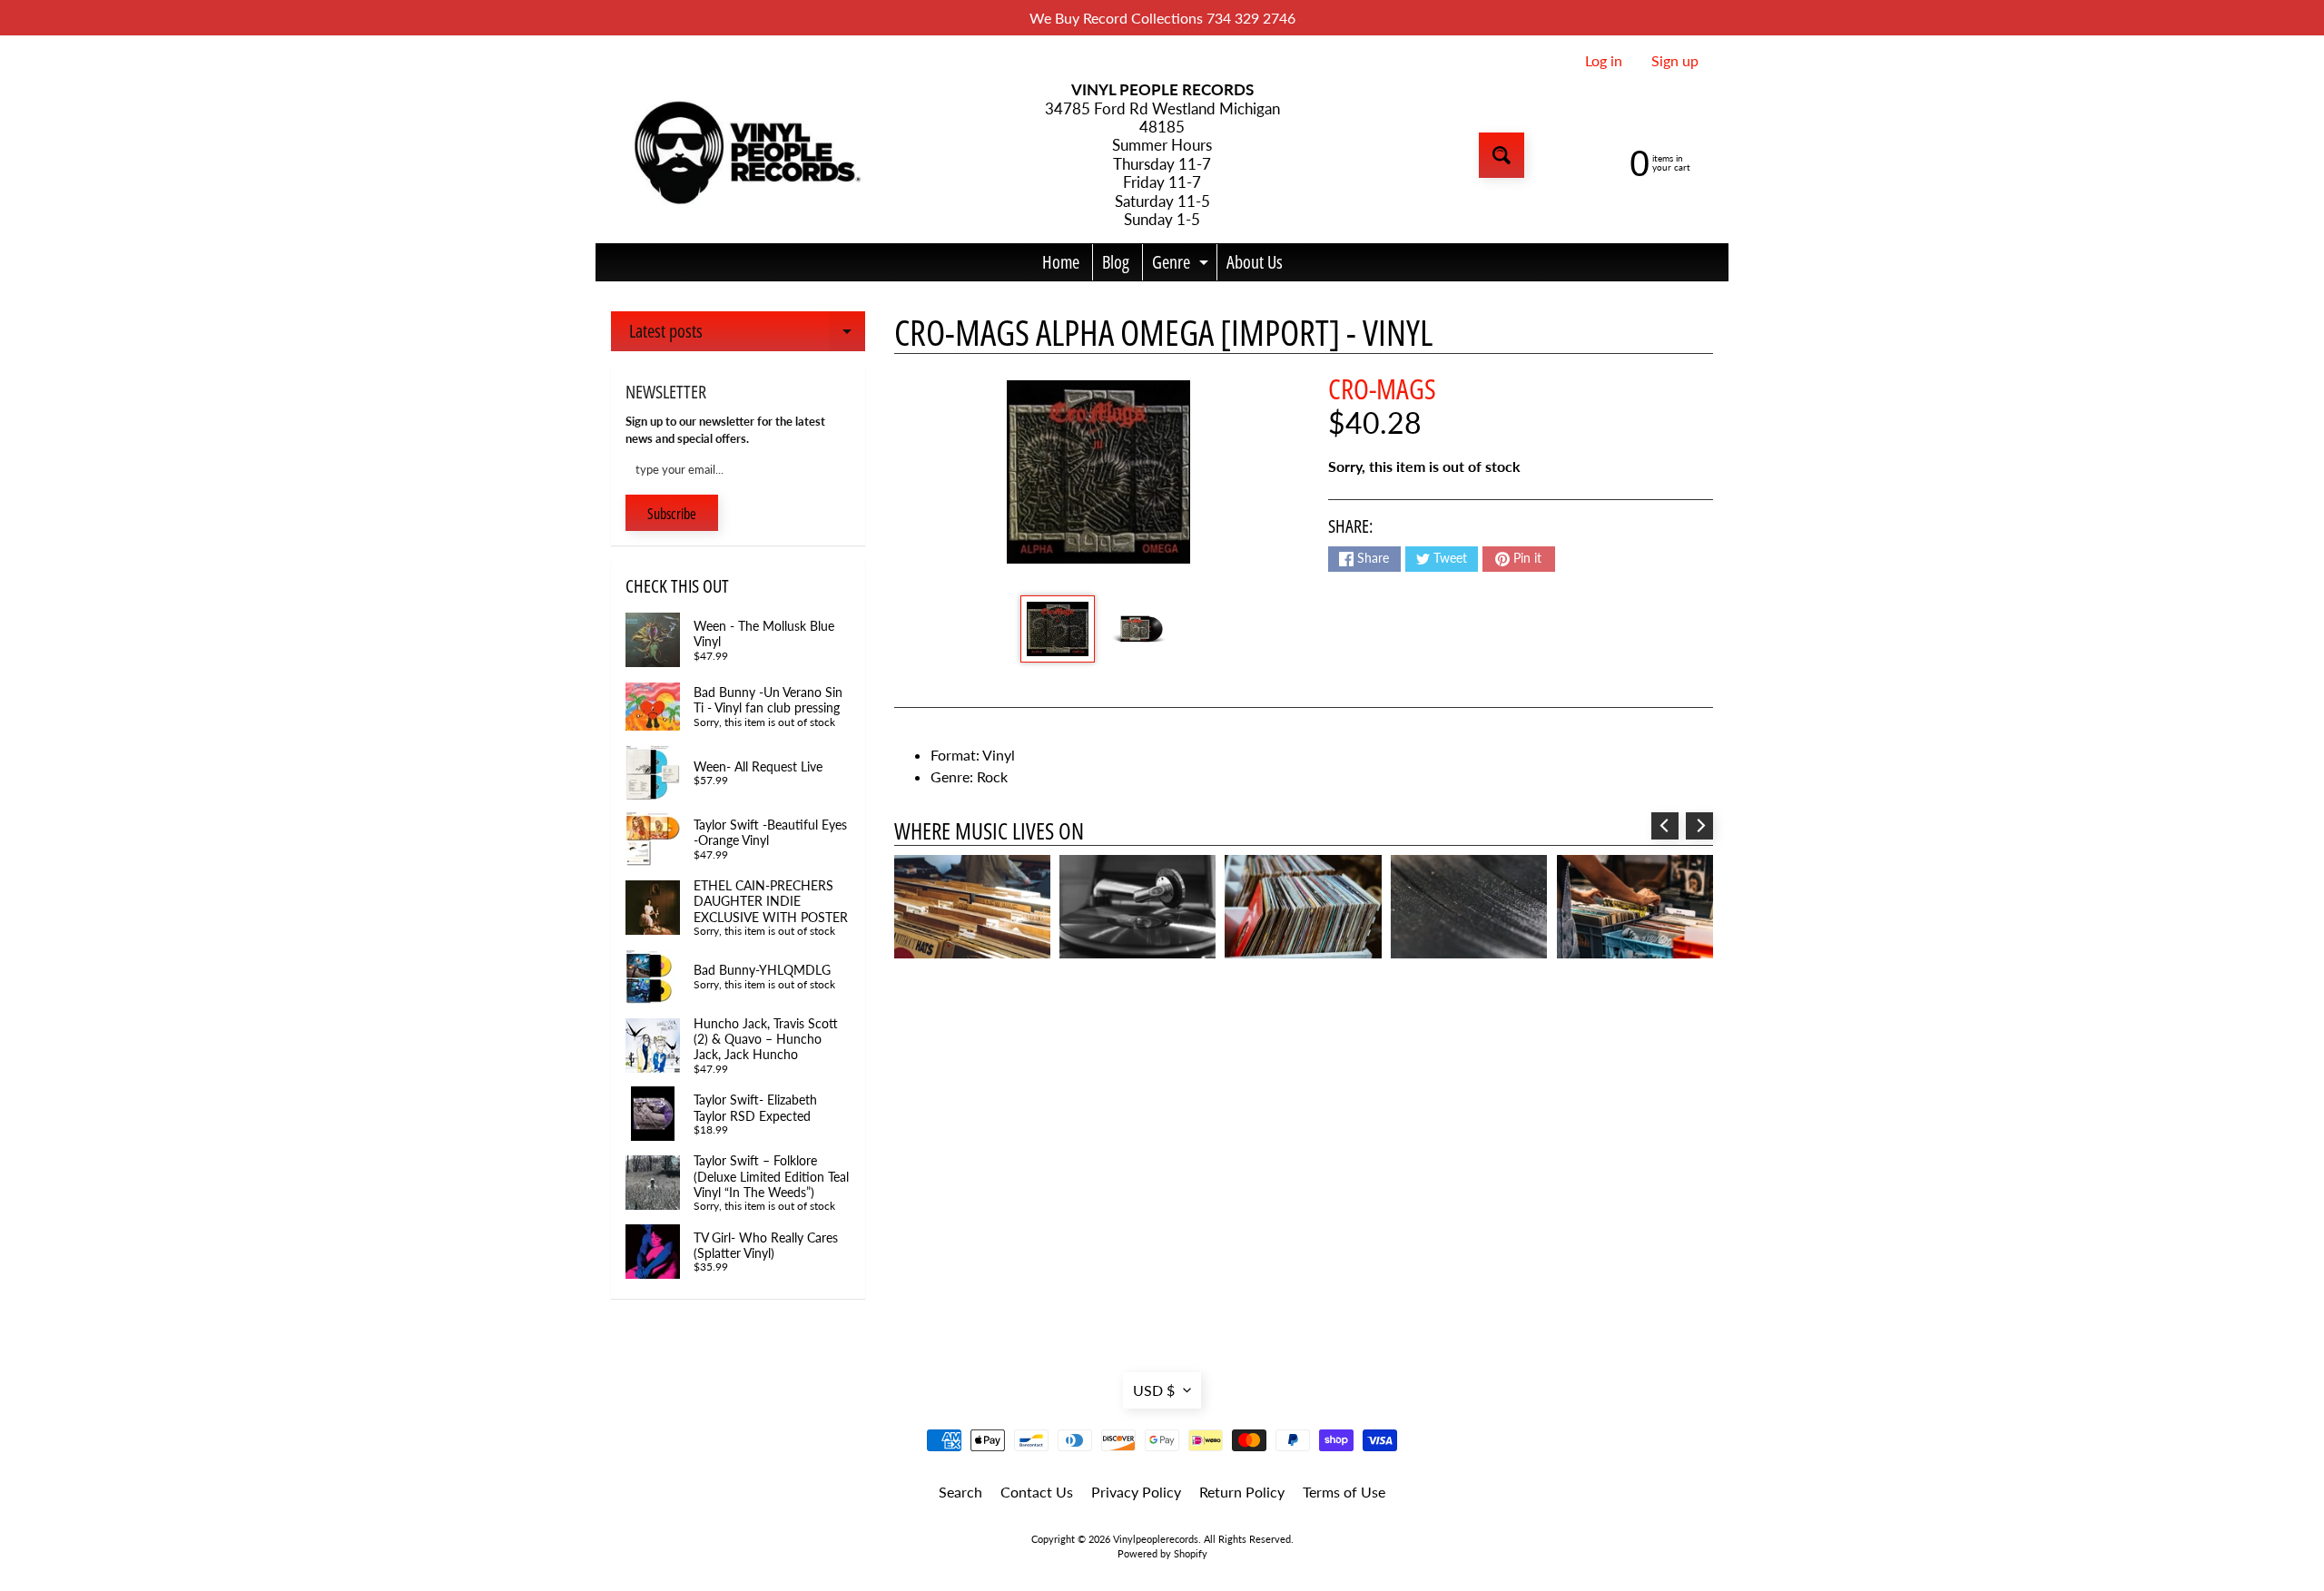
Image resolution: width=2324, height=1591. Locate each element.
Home (1061, 262)
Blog (1116, 262)
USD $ (1154, 1390)
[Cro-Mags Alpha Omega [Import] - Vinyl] (1057, 629)
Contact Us (1037, 1492)
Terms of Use (1344, 1492)
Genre (1182, 265)
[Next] (1699, 826)
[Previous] (1665, 826)
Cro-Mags (1382, 388)
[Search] (1502, 155)
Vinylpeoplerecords (1156, 1539)
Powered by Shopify (1162, 1553)
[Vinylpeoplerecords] (745, 156)
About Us (1255, 262)
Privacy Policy (1136, 1492)
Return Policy (1242, 1492)
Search (960, 1492)
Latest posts (747, 335)
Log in (1604, 61)
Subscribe (672, 514)
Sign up (1675, 61)
